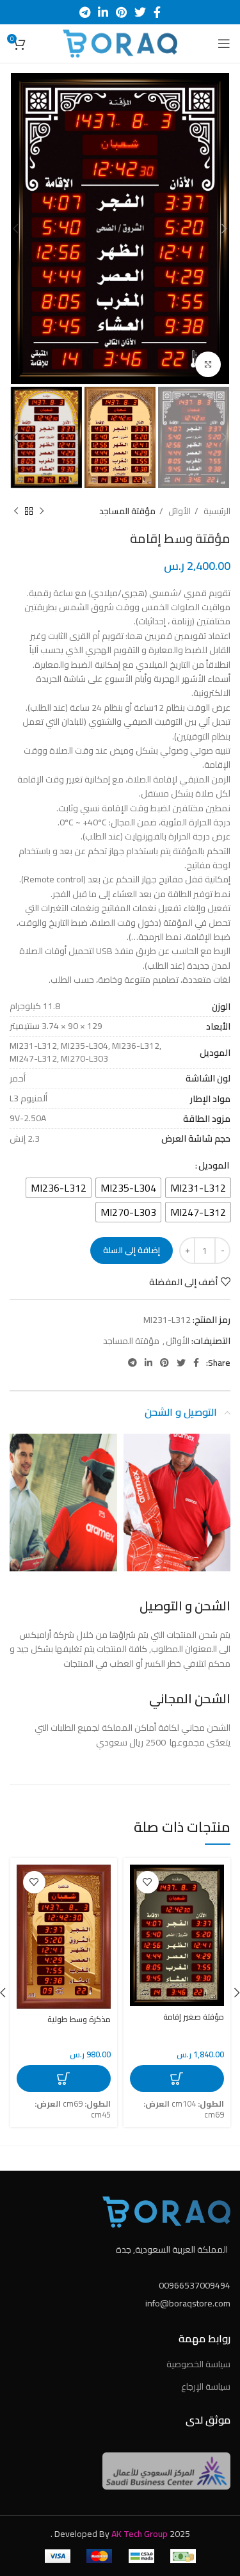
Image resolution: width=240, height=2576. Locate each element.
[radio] (198, 1188)
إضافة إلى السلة (132, 1250)
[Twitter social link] (140, 12)
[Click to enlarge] (208, 364)
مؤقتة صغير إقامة (194, 2017)
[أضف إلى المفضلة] (148, 1882)
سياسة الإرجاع (206, 2386)
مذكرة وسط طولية (79, 2019)
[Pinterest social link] (121, 12)
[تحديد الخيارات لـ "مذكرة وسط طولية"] (64, 2078)
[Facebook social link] (157, 12)
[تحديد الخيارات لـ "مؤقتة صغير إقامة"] (177, 2078)
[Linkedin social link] (103, 12)
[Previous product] (42, 511)
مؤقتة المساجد (127, 511)
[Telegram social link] (85, 12)
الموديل (214, 1165)
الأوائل (179, 511)
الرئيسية (216, 511)
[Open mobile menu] (224, 44)
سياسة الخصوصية (198, 2364)
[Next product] (16, 511)
